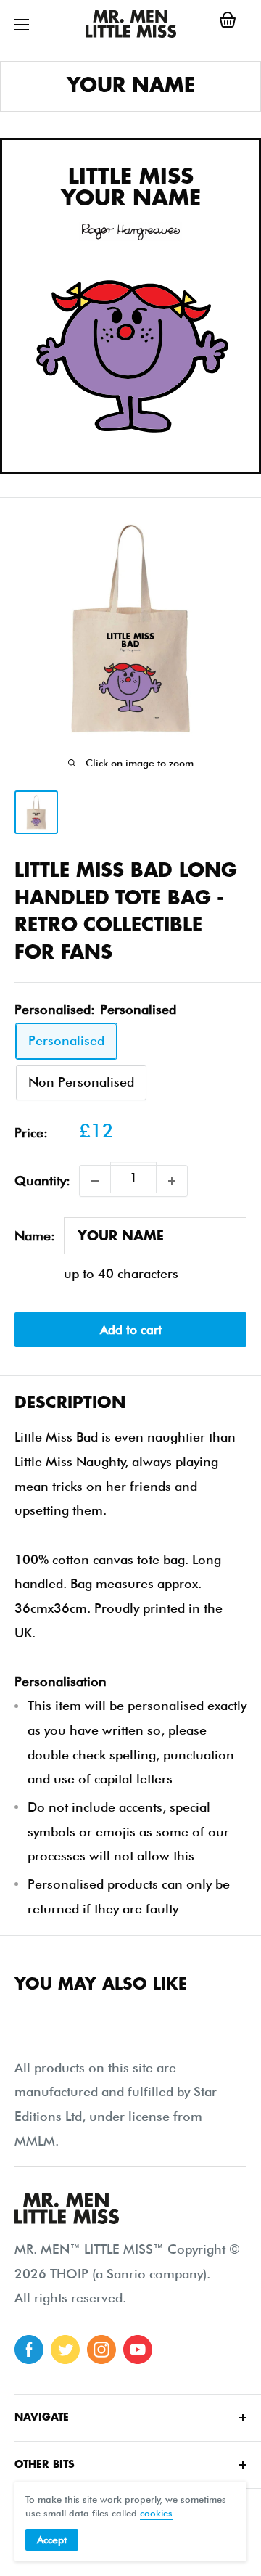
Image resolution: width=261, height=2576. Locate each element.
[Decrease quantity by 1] (95, 1181)
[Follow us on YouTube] (138, 2350)
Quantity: (42, 1181)
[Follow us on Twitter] (65, 2350)
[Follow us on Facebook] (29, 2350)
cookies (156, 2513)
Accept (52, 2540)
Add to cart (131, 1330)
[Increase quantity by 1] (172, 1181)
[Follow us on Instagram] (101, 2350)
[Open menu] (22, 25)
